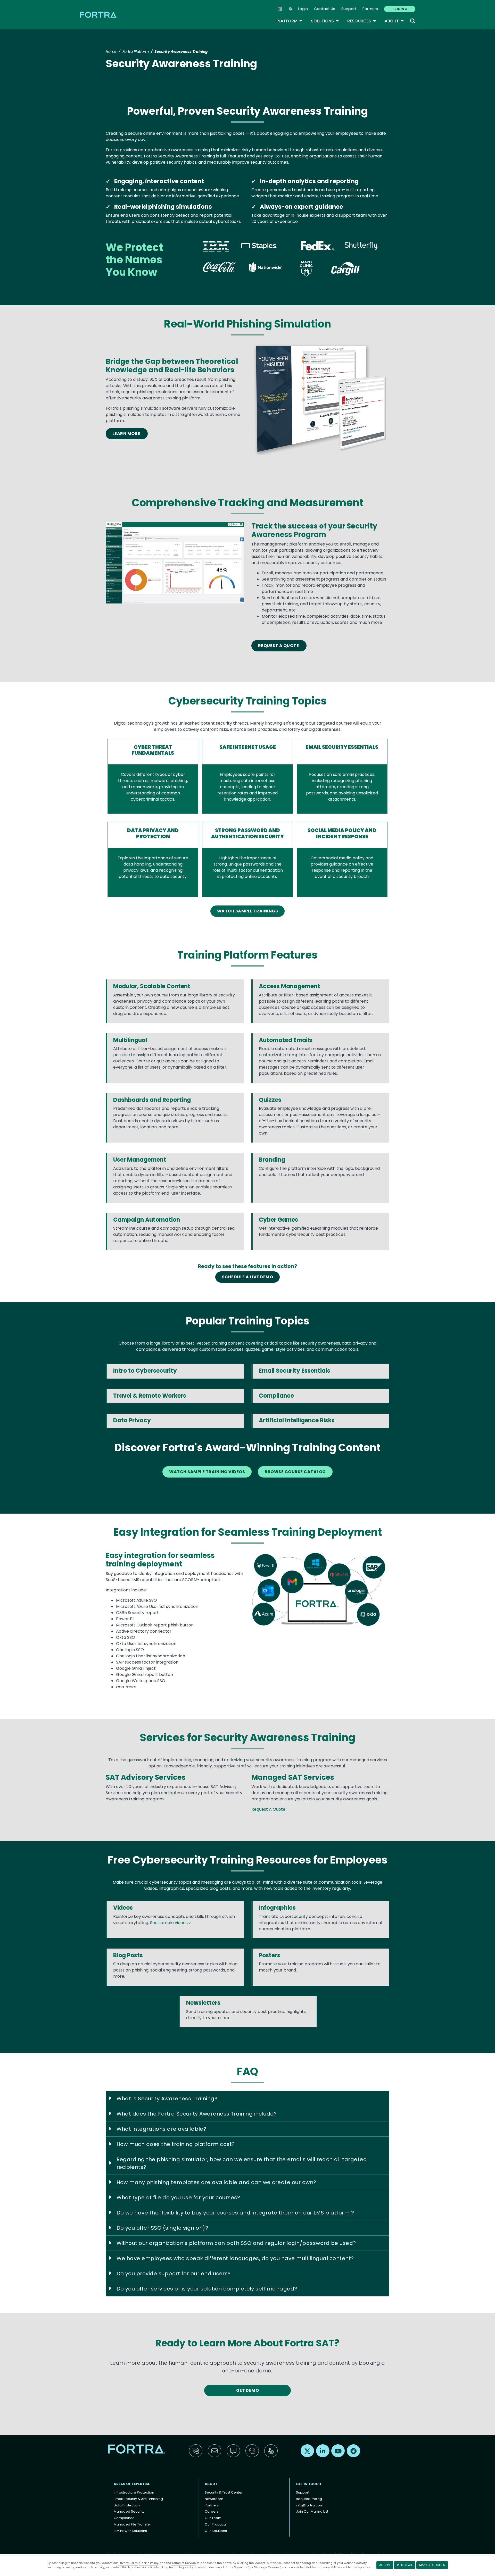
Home (111, 52)
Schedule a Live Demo (248, 1277)
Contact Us (325, 9)
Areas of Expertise (132, 2484)
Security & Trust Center (224, 2492)
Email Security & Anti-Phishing (138, 2499)
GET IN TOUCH (308, 2484)
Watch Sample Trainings (248, 911)
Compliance (124, 2518)
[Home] (99, 15)
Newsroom (214, 2499)
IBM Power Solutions (130, 2531)
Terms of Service (184, 2563)
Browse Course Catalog (295, 1472)
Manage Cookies (432, 2565)
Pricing (400, 9)
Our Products (216, 2524)
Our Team (213, 2518)
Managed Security (129, 2511)
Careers (212, 2511)
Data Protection (127, 2505)
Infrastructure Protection (134, 2492)
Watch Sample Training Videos (207, 1472)
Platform (290, 21)
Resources (362, 21)
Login (303, 9)
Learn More (127, 434)
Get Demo (248, 2390)
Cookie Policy (149, 2563)
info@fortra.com (310, 2505)
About (394, 21)
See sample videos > (171, 1923)
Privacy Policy (128, 2563)
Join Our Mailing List (312, 2511)
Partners (370, 9)
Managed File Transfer (132, 2524)
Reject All (405, 2565)
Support (349, 9)
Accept (385, 2565)
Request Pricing (309, 2499)
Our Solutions (216, 2531)
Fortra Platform (136, 52)
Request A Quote (279, 646)
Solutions (325, 21)
